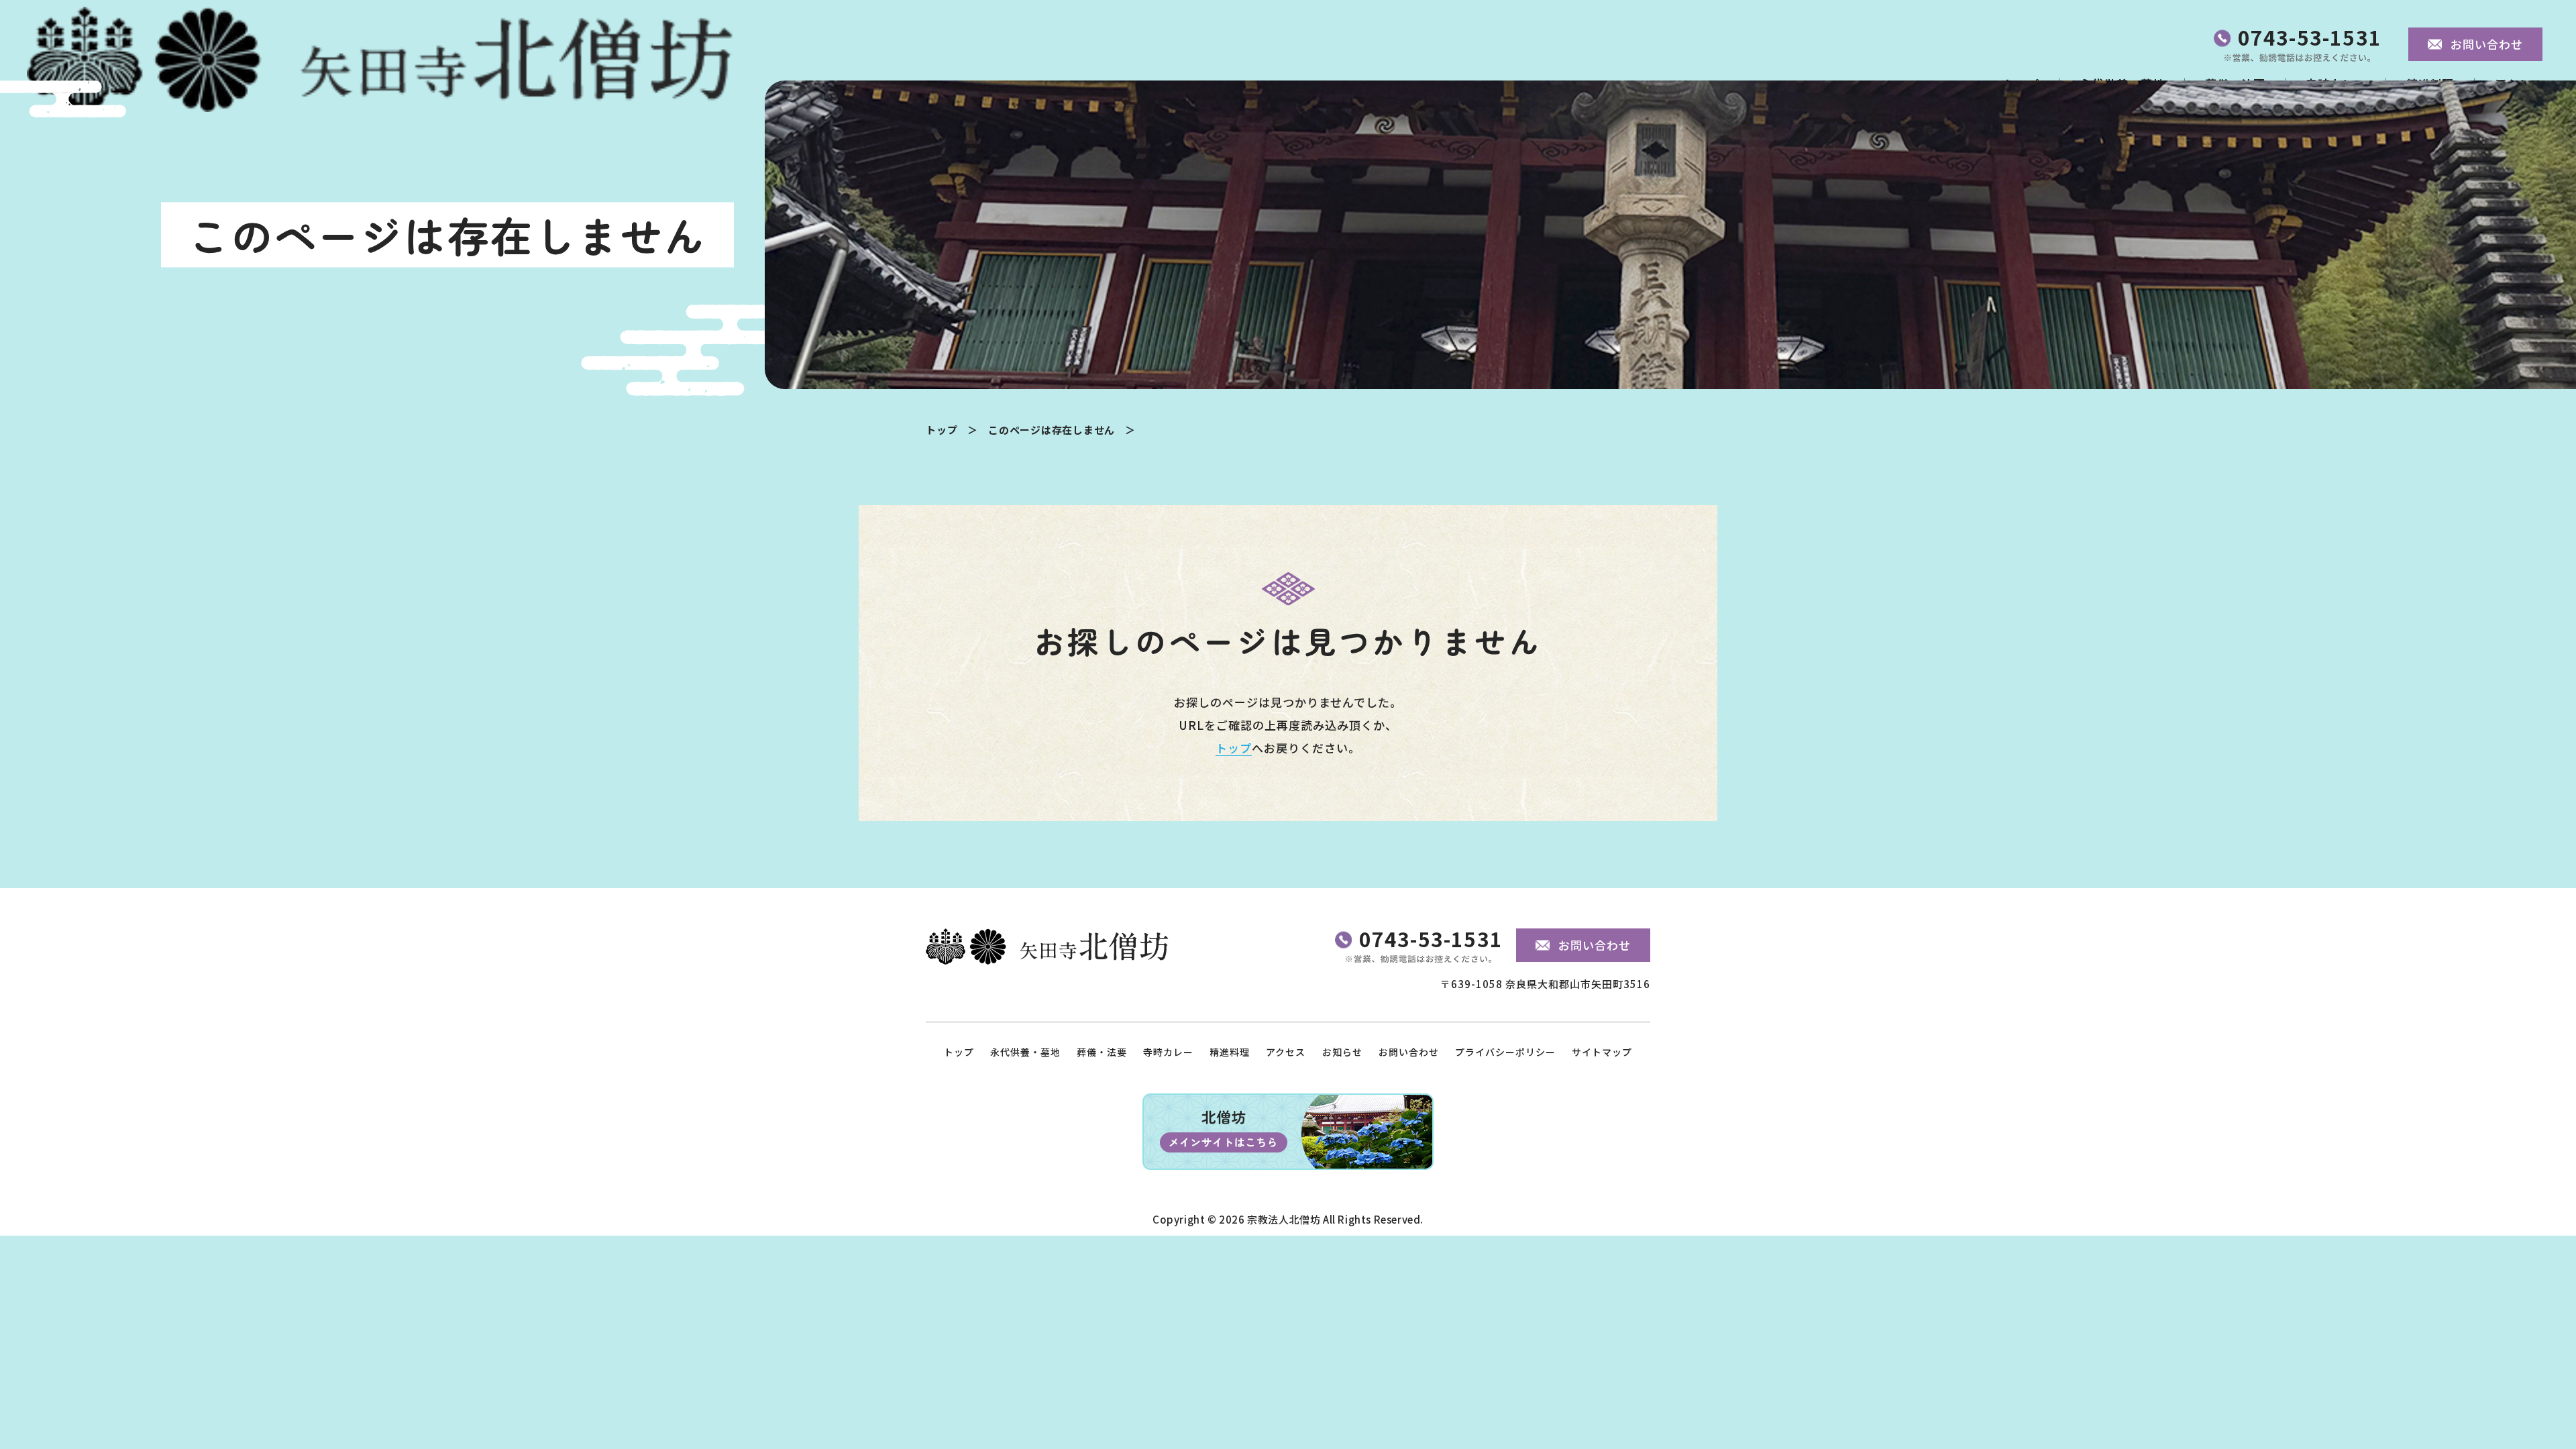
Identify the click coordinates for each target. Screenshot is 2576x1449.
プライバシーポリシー (1505, 1052)
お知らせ (1342, 1052)
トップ (942, 430)
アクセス (1286, 1052)
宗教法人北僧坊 (1284, 1219)
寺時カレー (1168, 1052)
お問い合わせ (1409, 1052)
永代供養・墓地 (1025, 1052)
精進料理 (1230, 1052)
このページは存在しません (1052, 430)
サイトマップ (1602, 1052)
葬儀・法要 (1102, 1052)
